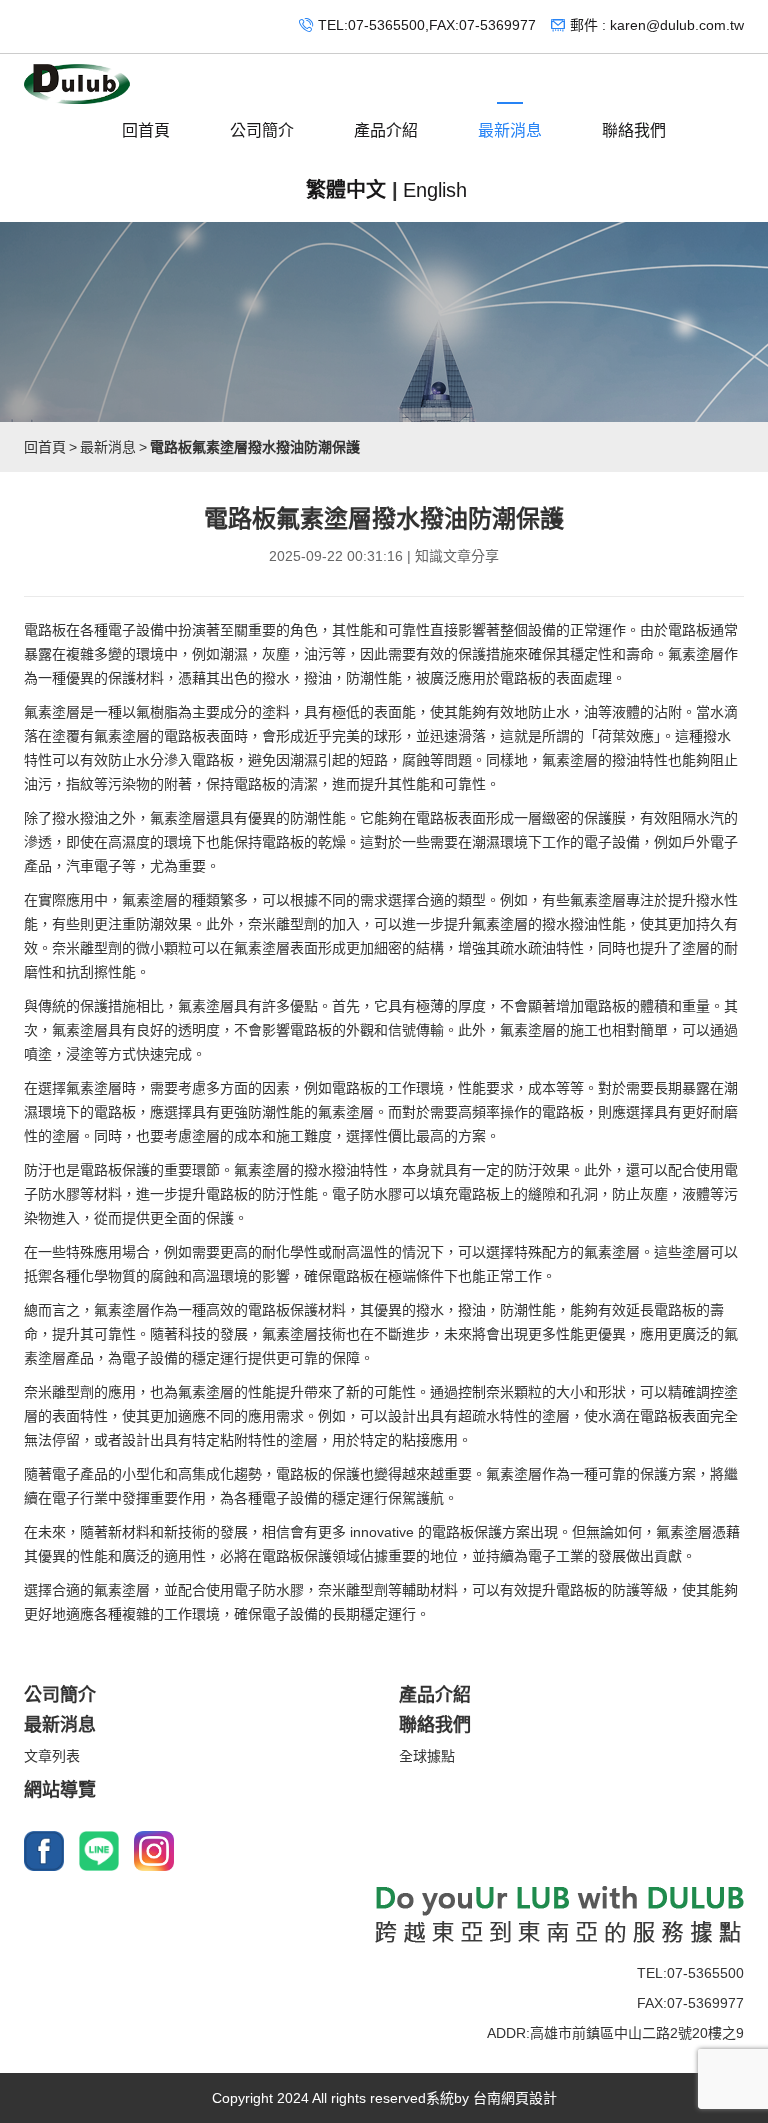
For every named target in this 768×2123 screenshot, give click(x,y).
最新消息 (510, 130)
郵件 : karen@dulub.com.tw (657, 25)
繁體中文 (346, 190)
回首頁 (146, 130)
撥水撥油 (80, 818)
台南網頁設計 (515, 2098)
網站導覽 (60, 1790)
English (435, 190)
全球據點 (427, 1756)
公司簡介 (262, 130)
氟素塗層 (696, 654)
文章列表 (52, 1756)
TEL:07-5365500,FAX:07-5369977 (427, 25)
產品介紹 (386, 130)
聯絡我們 (634, 130)
